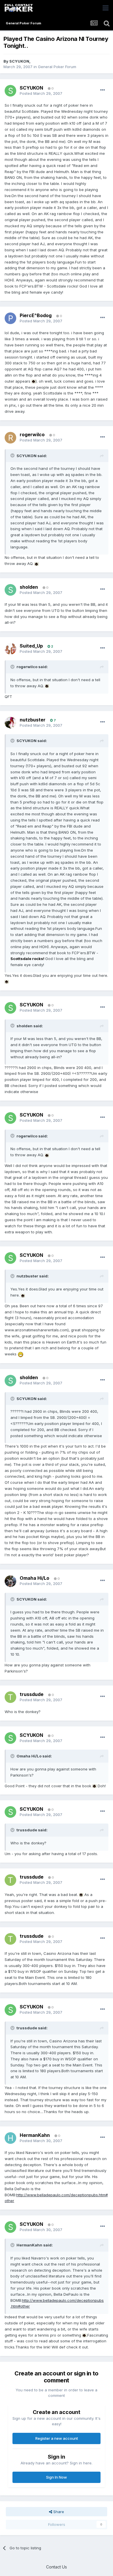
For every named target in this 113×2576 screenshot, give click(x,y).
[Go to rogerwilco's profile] (10, 438)
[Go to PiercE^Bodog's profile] (10, 318)
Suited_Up (31, 646)
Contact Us (57, 2567)
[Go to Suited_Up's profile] (10, 649)
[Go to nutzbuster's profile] (10, 723)
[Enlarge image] (34, 381)
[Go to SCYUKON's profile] (10, 91)
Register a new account (57, 2438)
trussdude (32, 1694)
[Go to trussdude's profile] (10, 1697)
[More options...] (103, 90)
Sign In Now (57, 2477)
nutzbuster (33, 720)
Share (58, 2512)
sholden (29, 587)
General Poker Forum (57, 67)
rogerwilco (32, 435)
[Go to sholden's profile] (10, 590)
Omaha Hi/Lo (34, 1578)
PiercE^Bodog (36, 315)
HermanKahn (35, 2135)
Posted (41, 93)
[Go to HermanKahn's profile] (10, 2138)
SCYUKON (19, 61)
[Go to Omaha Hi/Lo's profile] (10, 1581)
